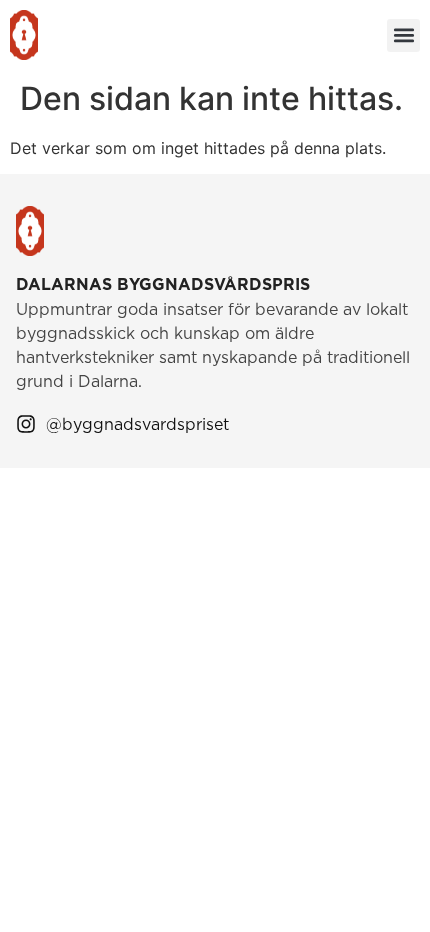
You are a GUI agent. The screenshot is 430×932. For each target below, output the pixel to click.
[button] (403, 35)
